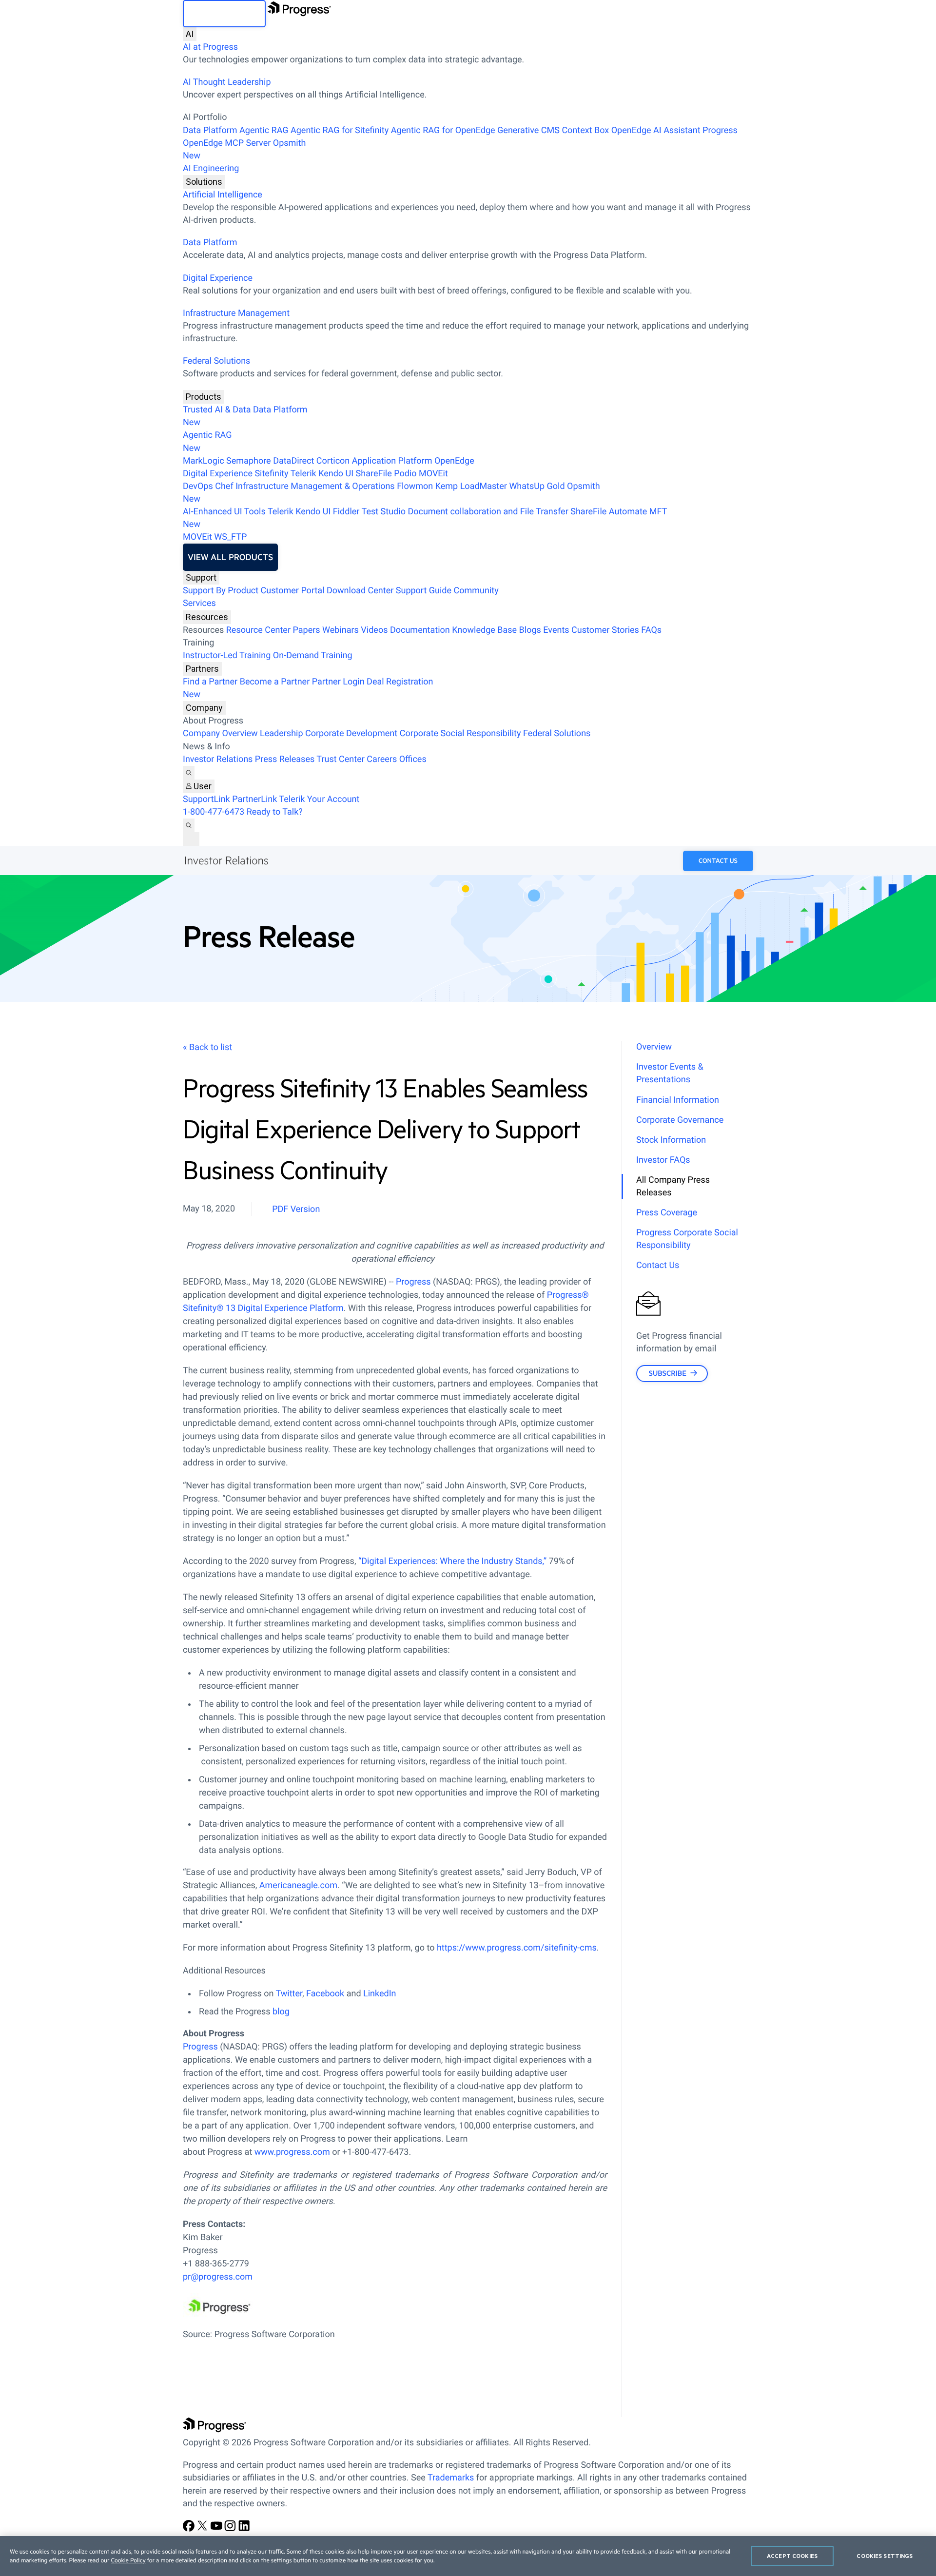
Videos (374, 630)
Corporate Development (351, 733)
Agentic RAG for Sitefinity (340, 130)
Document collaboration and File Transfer (488, 512)
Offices (413, 759)
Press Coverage (667, 1213)
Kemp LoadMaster (471, 486)
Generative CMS (528, 130)
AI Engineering (211, 168)
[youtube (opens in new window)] (217, 2529)
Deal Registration (308, 688)
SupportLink (206, 799)
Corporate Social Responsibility (460, 733)
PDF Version (296, 1209)
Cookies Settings (885, 2556)
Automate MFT (425, 518)
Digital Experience (218, 278)
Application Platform (392, 461)
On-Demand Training (313, 655)
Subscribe (667, 1373)
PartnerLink (254, 799)
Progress (414, 1282)
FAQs (651, 630)
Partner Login (338, 682)
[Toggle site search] (189, 825)
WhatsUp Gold (537, 486)
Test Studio (384, 512)
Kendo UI (336, 474)
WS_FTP (230, 537)
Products (204, 397)
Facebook (325, 1994)
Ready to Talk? (275, 812)
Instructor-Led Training (227, 655)
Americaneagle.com (298, 1885)
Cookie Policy (128, 2560)
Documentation (420, 630)
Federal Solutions (216, 361)
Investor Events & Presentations (670, 1073)
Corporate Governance (680, 1120)
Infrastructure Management (236, 313)
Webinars (341, 630)
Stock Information (671, 1140)
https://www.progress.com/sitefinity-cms (517, 1948)
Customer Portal (293, 591)
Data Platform (210, 130)
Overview (654, 1047)
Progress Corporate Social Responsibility (687, 1239)
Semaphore (249, 461)
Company (204, 708)
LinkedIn (380, 1994)
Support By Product (221, 591)
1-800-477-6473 (214, 812)
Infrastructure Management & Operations (315, 486)
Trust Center (340, 759)
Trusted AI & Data (217, 410)
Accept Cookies (792, 2556)
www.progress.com (292, 2152)
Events (556, 630)
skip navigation (224, 14)
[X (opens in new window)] (203, 2529)
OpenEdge (454, 461)
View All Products (230, 557)
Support (201, 577)
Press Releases (285, 759)
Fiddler (346, 512)
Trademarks (451, 2478)
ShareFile (374, 474)
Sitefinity (271, 474)
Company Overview (220, 733)
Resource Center (258, 630)
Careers (382, 759)
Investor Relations (218, 759)
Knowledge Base (484, 630)
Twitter (289, 1994)
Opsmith (244, 149)
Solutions (204, 182)
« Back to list (207, 1047)
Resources (207, 617)
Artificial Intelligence (223, 195)
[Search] (189, 773)
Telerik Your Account (319, 799)
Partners (202, 669)
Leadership (282, 733)
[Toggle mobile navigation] (191, 839)
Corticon (333, 461)
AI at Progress (210, 47)
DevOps (198, 486)
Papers (306, 630)
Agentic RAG (264, 130)
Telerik (303, 474)
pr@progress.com (218, 2277)
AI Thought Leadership (227, 82)
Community (476, 591)
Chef (224, 486)
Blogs (530, 630)
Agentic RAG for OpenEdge (443, 130)
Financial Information (678, 1100)
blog (281, 2012)
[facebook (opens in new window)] (190, 2529)
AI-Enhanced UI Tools (224, 512)
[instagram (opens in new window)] (231, 2529)
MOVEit (433, 474)
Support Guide (424, 591)
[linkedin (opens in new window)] (244, 2529)
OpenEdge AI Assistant (656, 130)
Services (199, 603)
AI (190, 34)
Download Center (360, 591)
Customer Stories (605, 630)
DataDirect (293, 461)
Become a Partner (275, 682)
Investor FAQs (663, 1160)
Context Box (585, 130)
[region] (468, 2556)
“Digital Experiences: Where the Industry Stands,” (452, 1561)
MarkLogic (204, 461)
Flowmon (415, 486)
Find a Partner (210, 682)
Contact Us (718, 861)
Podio (405, 474)
